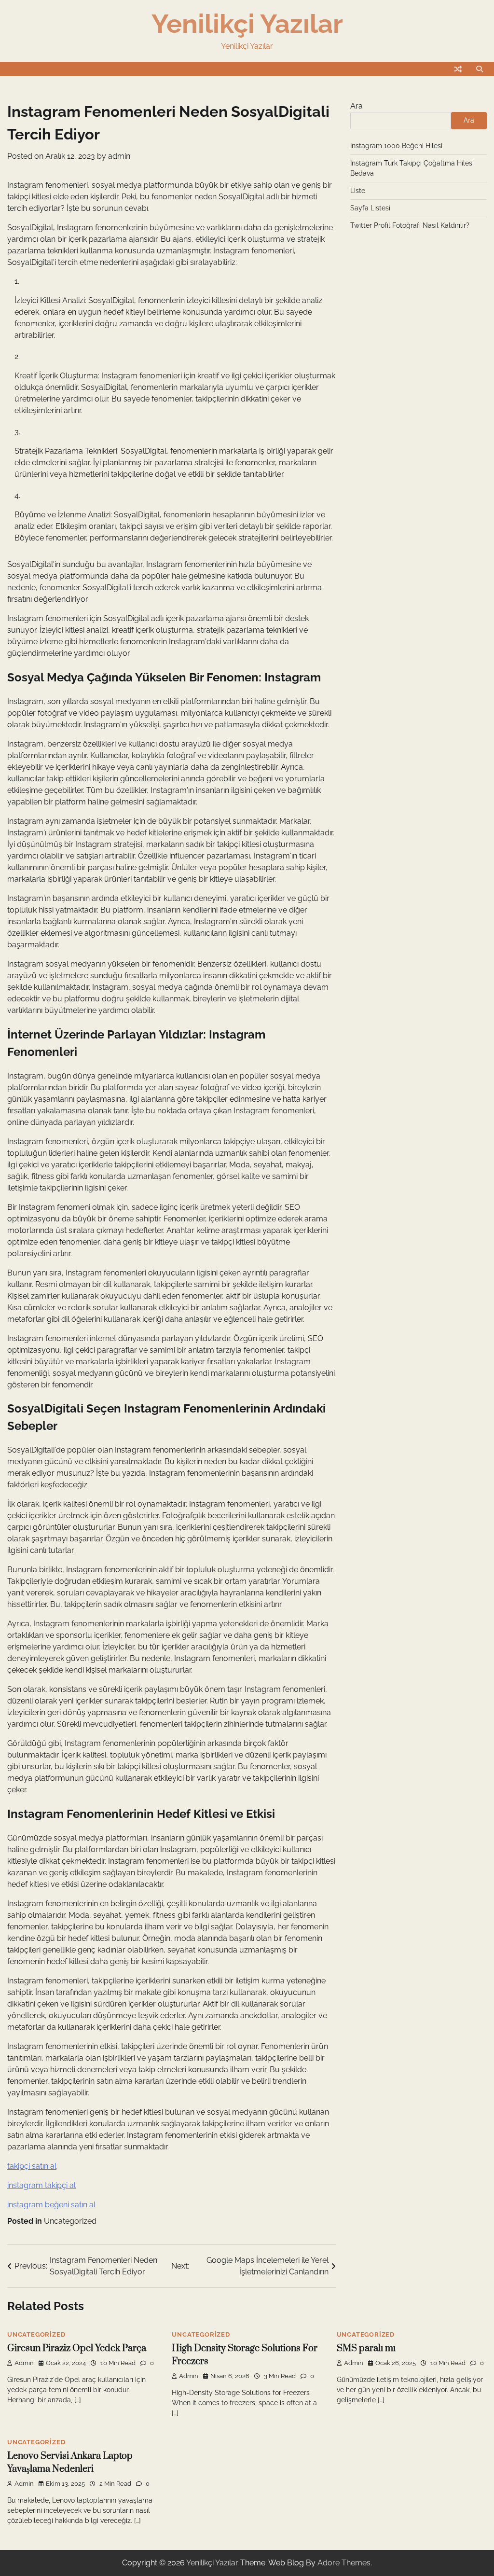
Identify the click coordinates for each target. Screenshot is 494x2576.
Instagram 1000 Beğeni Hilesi (396, 146)
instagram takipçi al (41, 2185)
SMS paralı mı (366, 2348)
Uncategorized (70, 2221)
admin (119, 156)
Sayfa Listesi (370, 208)
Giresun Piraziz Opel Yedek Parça (77, 2348)
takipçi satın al (32, 2166)
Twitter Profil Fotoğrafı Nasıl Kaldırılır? (410, 225)
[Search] (480, 69)
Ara (357, 106)
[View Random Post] (458, 69)
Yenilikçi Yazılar (247, 24)
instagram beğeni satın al (51, 2205)
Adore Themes (344, 2563)
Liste (358, 191)
